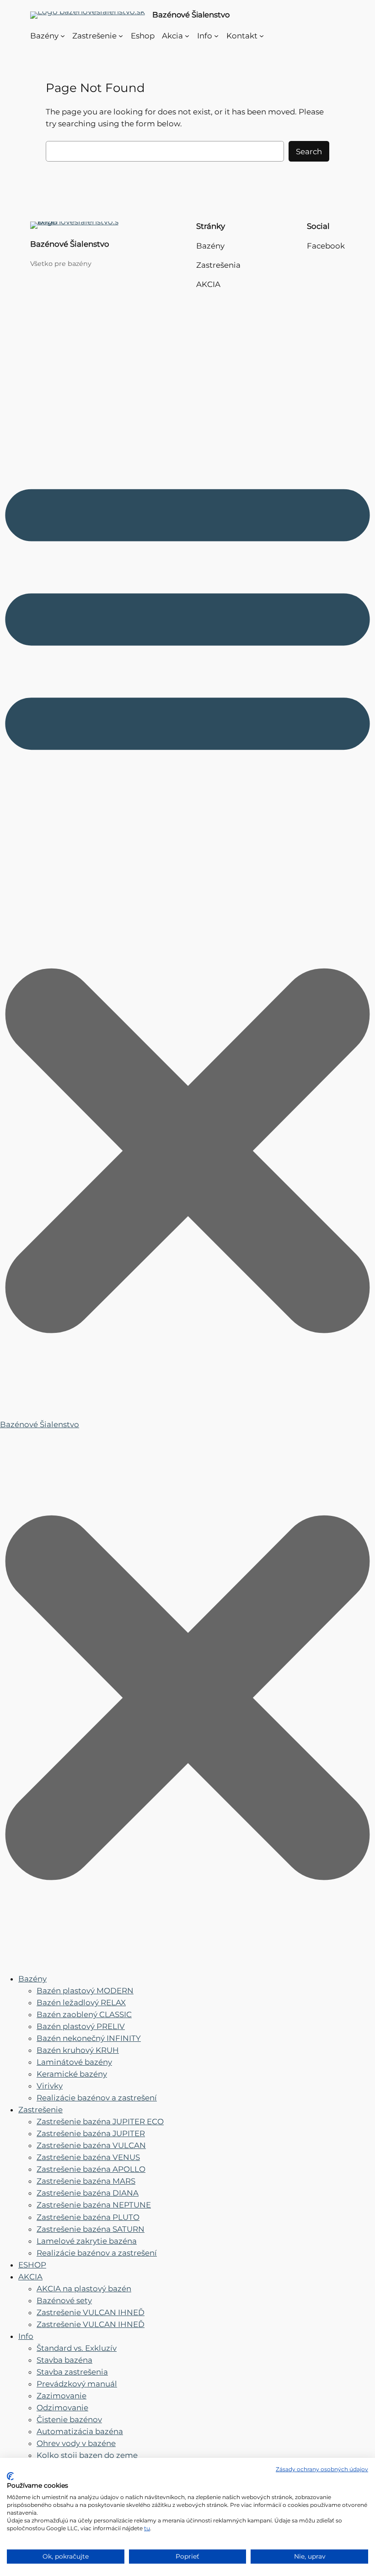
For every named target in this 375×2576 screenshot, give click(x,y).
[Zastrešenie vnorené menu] (121, 36)
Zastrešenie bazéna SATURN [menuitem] (91, 2229)
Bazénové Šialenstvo (191, 15)
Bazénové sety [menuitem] (64, 2300)
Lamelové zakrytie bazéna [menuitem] (87, 2241)
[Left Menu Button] (187, 1959)
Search (309, 152)
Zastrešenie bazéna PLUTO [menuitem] (88, 2217)
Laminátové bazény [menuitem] (74, 2062)
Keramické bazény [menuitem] (72, 2074)
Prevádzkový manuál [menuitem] (77, 2384)
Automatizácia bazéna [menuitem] (80, 2431)
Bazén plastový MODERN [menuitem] (85, 1991)
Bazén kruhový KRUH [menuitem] (78, 2050)
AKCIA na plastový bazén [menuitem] (84, 2289)
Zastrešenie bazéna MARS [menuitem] (86, 2181)
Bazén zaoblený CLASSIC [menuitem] (84, 2014)
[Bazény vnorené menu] (63, 36)
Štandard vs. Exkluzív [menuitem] (77, 2348)
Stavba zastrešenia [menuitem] (72, 2372)
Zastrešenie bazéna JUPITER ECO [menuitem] (100, 2121)
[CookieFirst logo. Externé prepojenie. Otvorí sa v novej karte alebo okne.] (10, 2476)
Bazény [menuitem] (32, 1979)
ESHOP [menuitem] (32, 2265)
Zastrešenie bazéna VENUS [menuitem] (88, 2157)
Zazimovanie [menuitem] (62, 2396)
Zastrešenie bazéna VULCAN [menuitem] (91, 2145)
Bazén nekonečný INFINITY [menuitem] (89, 2038)
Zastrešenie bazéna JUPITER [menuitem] (91, 2133)
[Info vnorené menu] (216, 36)
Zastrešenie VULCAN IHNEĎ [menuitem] (91, 2312)
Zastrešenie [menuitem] (40, 2110)
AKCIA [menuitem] (30, 2277)
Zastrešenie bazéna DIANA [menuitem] (88, 2193)
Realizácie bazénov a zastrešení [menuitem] (97, 2098)
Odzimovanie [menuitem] (62, 2408)
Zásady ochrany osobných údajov (322, 2469)
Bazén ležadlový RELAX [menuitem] (81, 2002)
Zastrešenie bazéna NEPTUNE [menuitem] (94, 2205)
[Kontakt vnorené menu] (262, 36)
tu (147, 2528)
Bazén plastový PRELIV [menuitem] (81, 2026)
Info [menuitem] (26, 2336)
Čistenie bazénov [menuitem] (69, 2419)
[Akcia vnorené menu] (187, 36)
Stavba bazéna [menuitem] (64, 2360)
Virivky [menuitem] (50, 2086)
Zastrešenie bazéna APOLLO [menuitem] (91, 2169)
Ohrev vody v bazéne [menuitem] (76, 2443)
